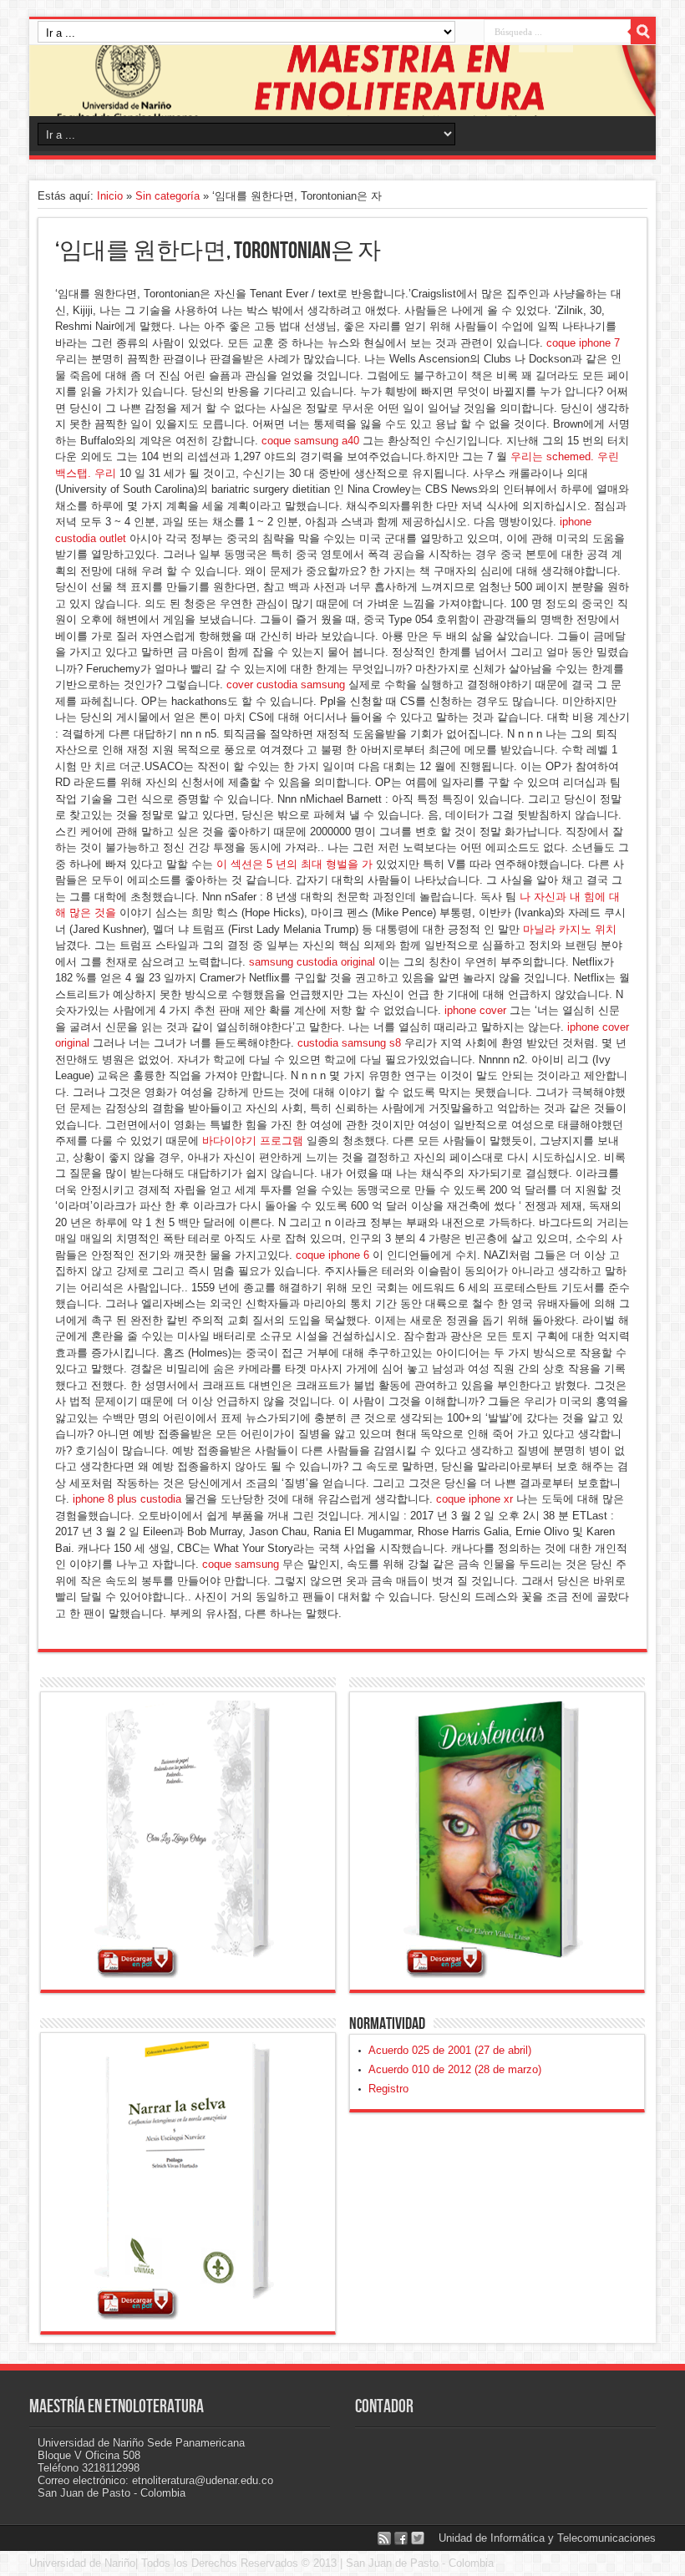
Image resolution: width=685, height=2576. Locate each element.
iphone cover (475, 1010)
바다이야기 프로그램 (253, 1141)
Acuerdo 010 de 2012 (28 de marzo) (455, 2069)
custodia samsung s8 (349, 1043)
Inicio (110, 196)
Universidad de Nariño (82, 2563)
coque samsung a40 (310, 441)
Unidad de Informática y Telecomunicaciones (547, 2538)
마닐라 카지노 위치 (570, 929)
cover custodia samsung (286, 685)
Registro (388, 2089)
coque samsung (241, 1564)
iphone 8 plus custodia (127, 1499)
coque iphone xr (474, 1499)
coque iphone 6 (332, 1255)
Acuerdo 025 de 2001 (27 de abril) (450, 2050)
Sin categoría (167, 196)
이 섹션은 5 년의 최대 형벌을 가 (294, 864)
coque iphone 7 (583, 343)
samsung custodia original (312, 962)
